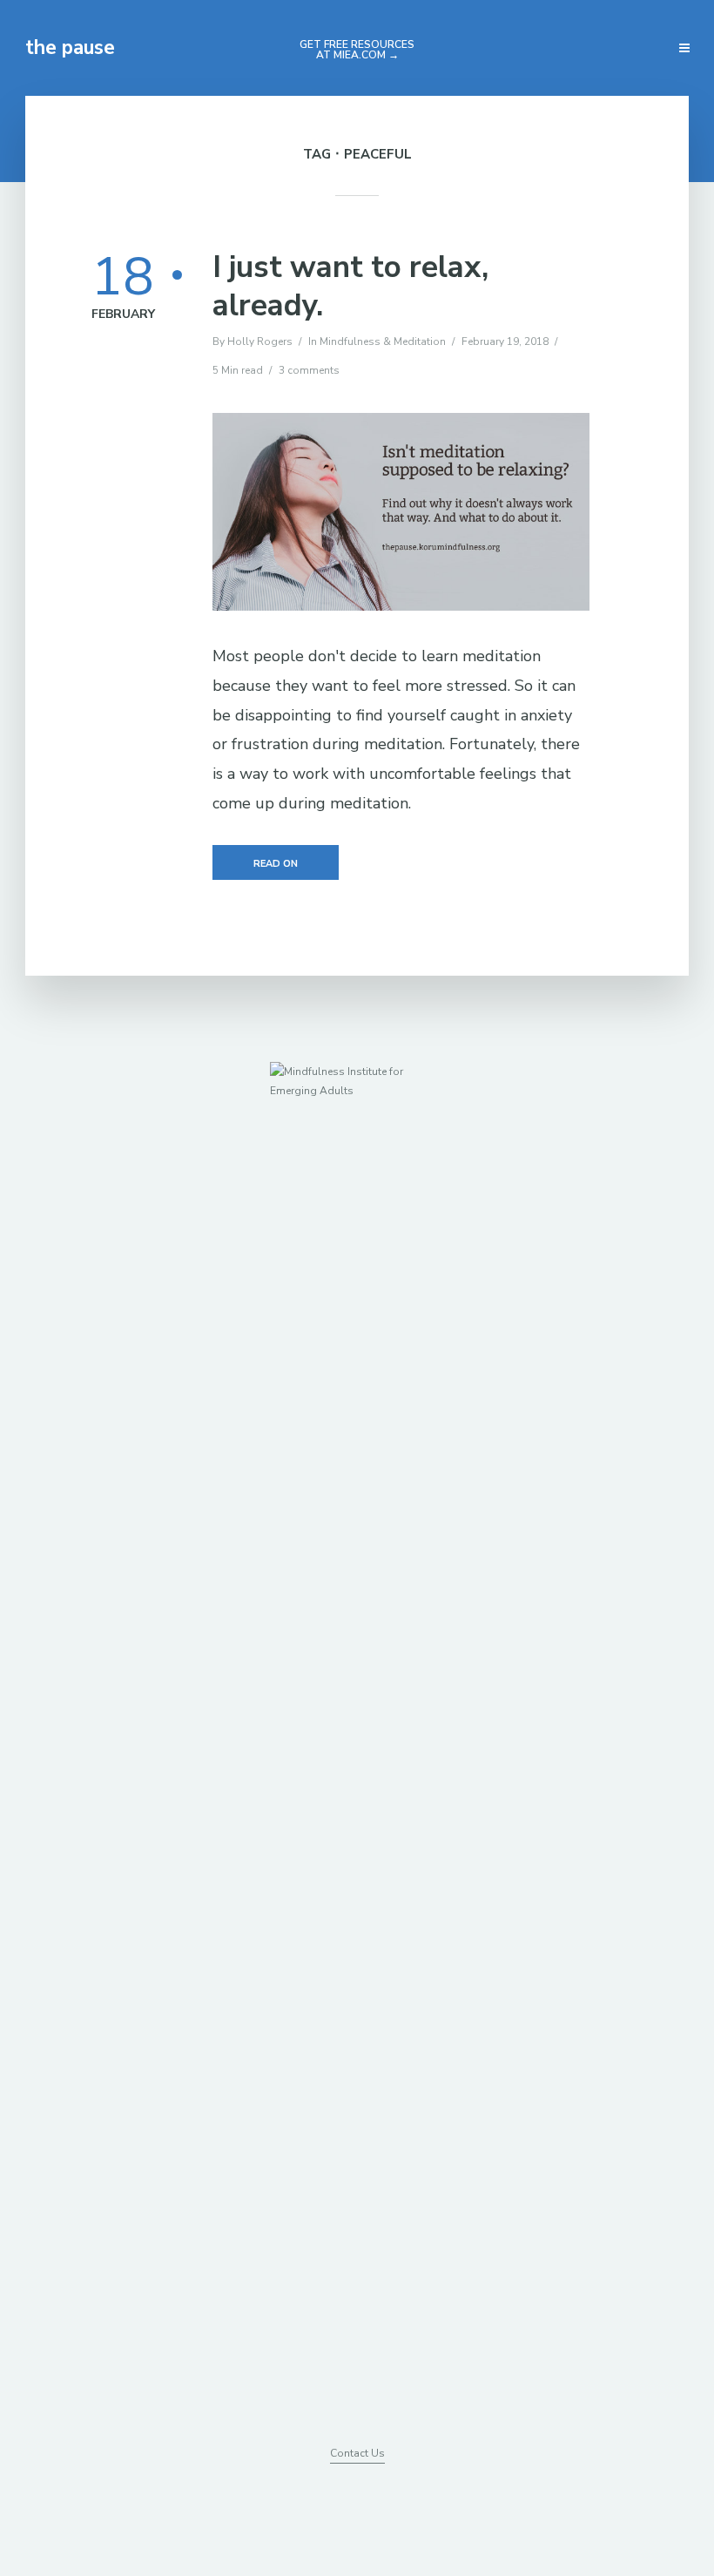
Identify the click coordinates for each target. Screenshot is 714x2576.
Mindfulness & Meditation (383, 341)
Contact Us (357, 2453)
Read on (276, 864)
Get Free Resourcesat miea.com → (357, 50)
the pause (70, 47)
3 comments (309, 370)
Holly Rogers (260, 341)
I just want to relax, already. (350, 287)
